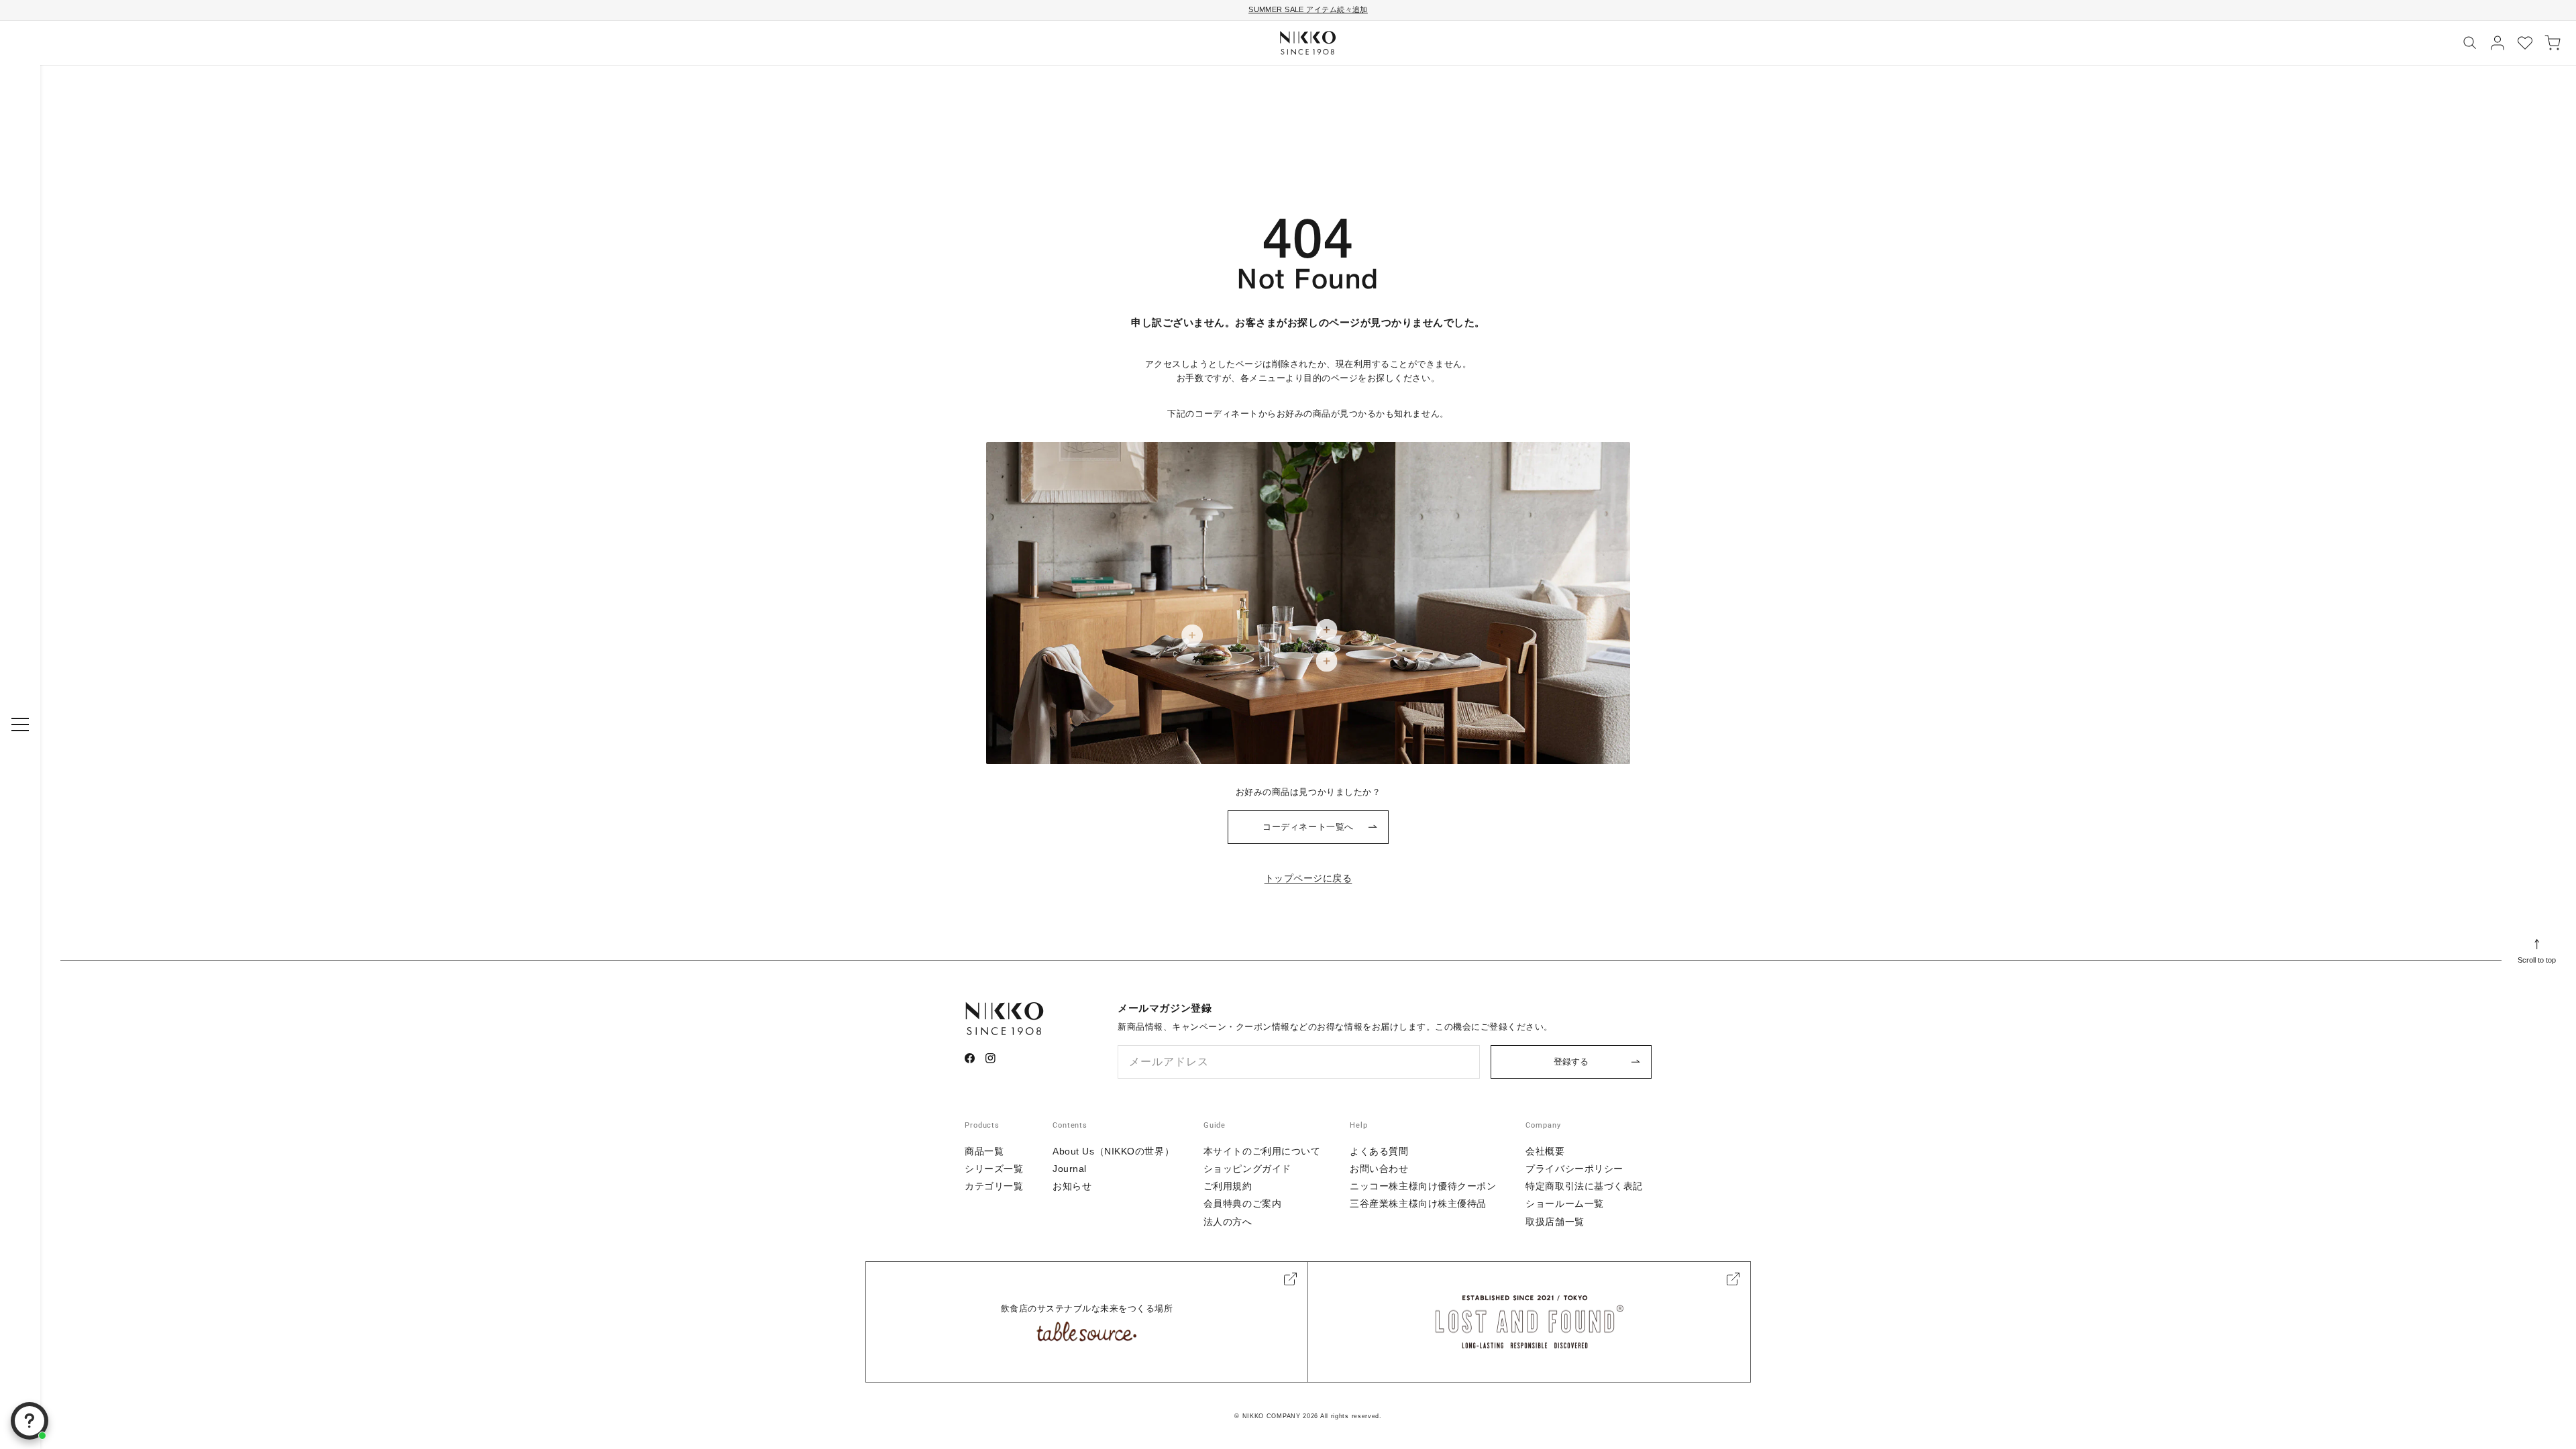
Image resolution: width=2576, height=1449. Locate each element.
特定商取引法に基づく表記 (1584, 1186)
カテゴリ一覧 (994, 1186)
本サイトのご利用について (1262, 1151)
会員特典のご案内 (1242, 1203)
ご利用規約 (1228, 1186)
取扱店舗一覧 (1555, 1222)
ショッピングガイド (1247, 1169)
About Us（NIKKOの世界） (1113, 1151)
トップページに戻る (1308, 878)
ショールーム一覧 (1564, 1203)
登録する (1571, 1062)
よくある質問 (1379, 1151)
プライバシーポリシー (1574, 1169)
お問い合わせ (1379, 1169)
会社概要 (1545, 1151)
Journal (1070, 1169)
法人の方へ (1228, 1222)
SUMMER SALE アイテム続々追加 (1308, 9)
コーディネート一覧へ (1308, 827)
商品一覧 (984, 1151)
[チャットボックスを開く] (30, 1421)
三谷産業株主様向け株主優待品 (1418, 1203)
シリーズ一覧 (994, 1169)
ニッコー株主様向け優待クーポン (1423, 1186)
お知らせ (1072, 1186)
